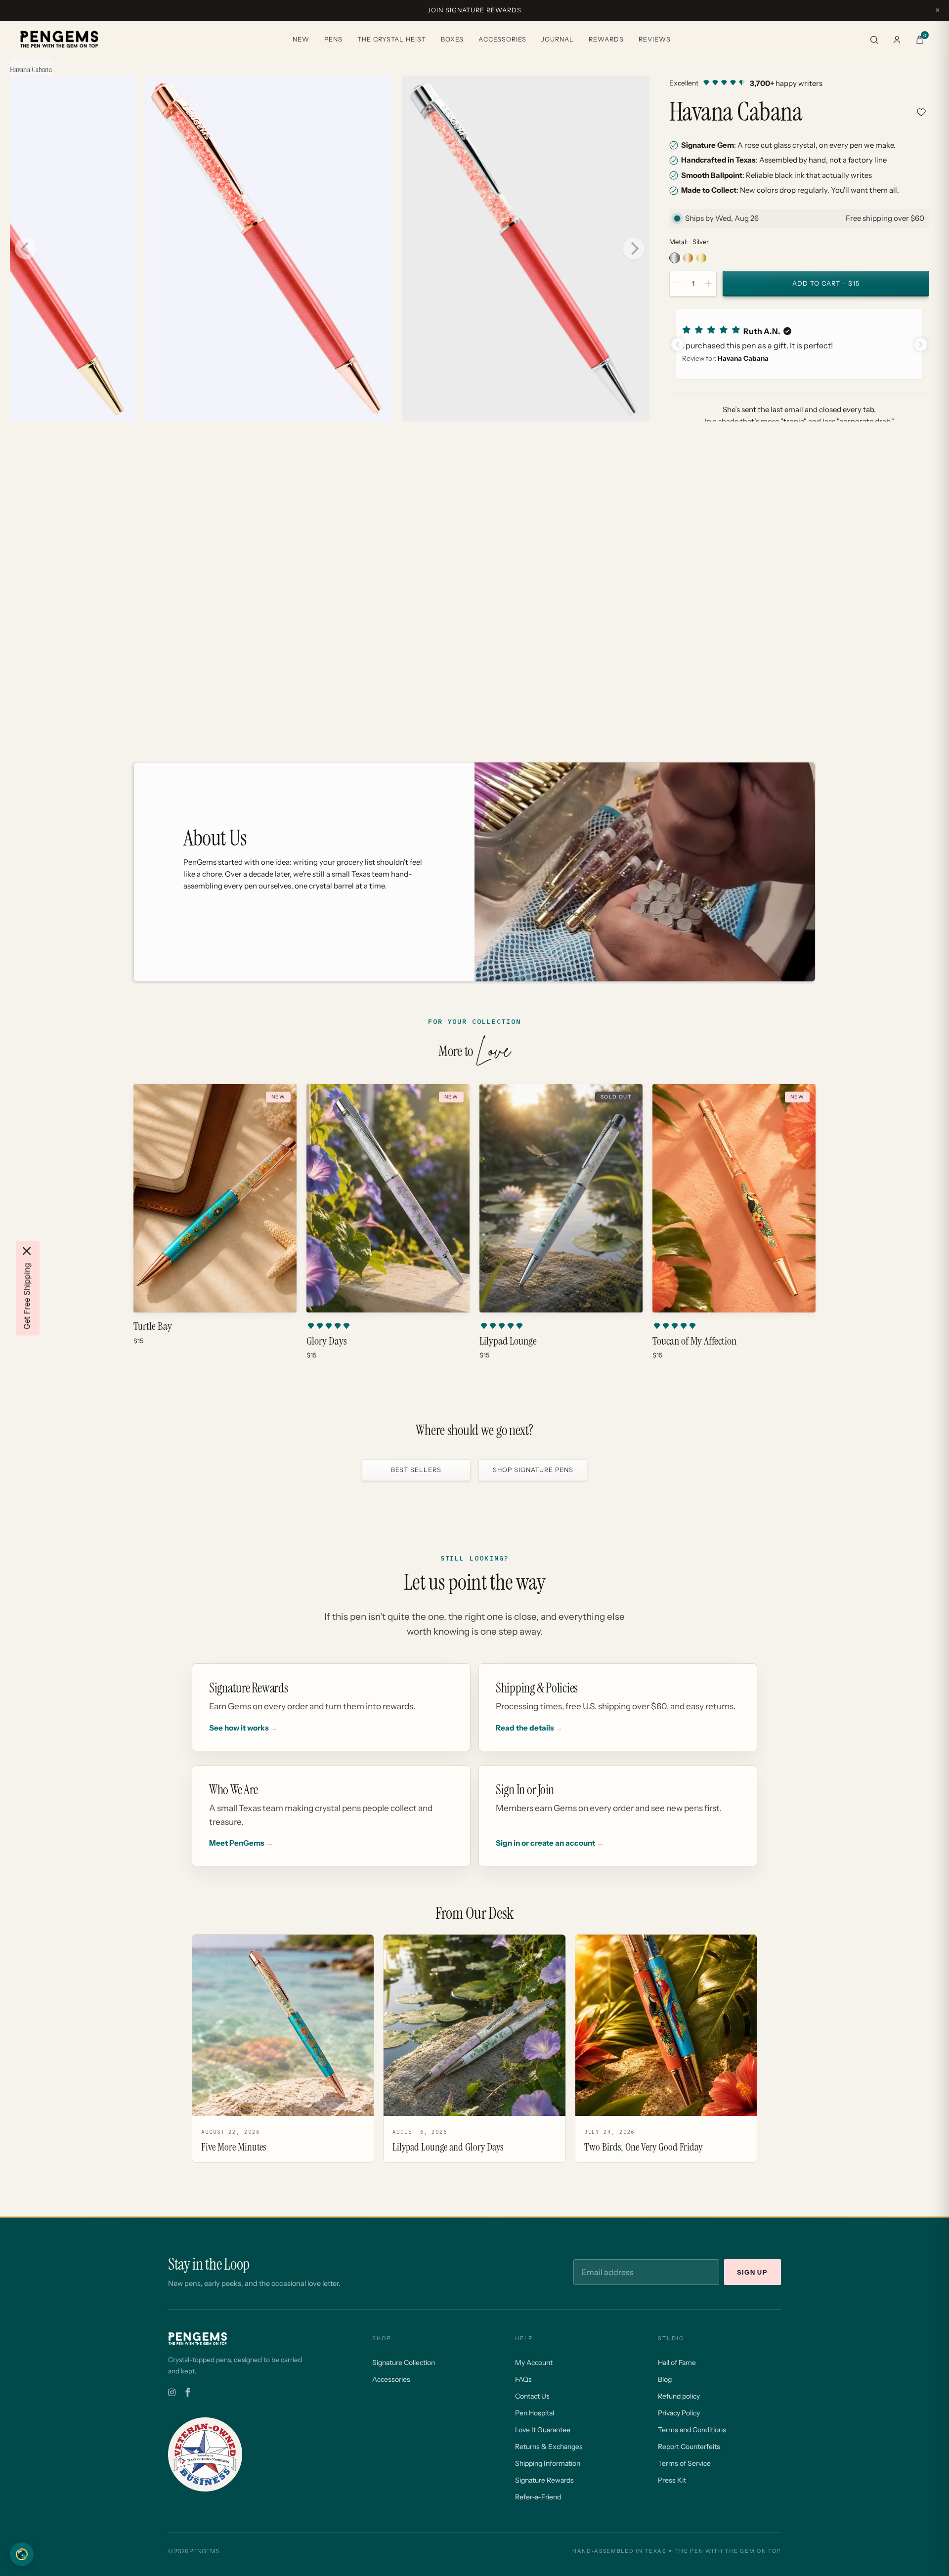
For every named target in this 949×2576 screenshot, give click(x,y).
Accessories (502, 39)
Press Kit (672, 2480)
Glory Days (327, 1341)
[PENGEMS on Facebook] (188, 2393)
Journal (558, 39)
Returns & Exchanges (549, 2447)
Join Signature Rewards (474, 10)
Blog (665, 2379)
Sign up (753, 2272)
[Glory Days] (388, 1198)
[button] (799, 344)
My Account (534, 2363)
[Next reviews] (921, 344)
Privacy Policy (679, 2413)
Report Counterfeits (689, 2447)
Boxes (452, 39)
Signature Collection (404, 2363)
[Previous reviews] (678, 344)
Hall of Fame (677, 2363)
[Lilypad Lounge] (561, 1198)
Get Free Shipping (27, 1296)
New (301, 39)
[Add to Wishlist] (921, 112)
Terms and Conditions (692, 2430)
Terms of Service (684, 2463)
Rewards (606, 39)
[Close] (27, 1251)
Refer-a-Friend (538, 2497)
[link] (799, 83)
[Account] (897, 40)
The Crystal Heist (392, 39)
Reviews (655, 39)
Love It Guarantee (543, 2430)
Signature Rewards (544, 2480)
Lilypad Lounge (508, 1341)
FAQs (523, 2379)
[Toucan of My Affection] (734, 1198)
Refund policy (679, 2396)
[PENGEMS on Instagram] (172, 2393)
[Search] (874, 40)
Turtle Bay (153, 1326)
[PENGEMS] (59, 40)
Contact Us (532, 2396)
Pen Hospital (535, 2413)
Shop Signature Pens (533, 1470)
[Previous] (26, 249)
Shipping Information (548, 2463)
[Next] (634, 249)
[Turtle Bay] (215, 1198)
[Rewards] (22, 2554)
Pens (333, 39)
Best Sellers (416, 1470)
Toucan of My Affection (694, 1341)
